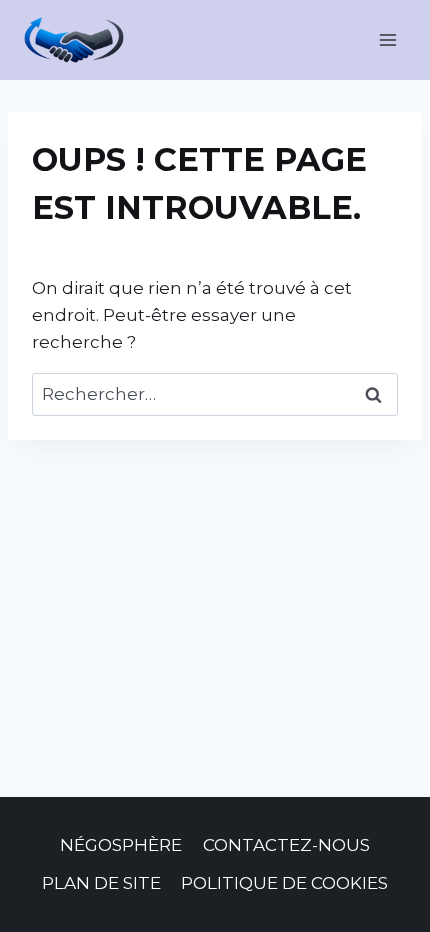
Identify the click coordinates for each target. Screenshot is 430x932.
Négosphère (121, 845)
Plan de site (101, 883)
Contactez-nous (286, 845)
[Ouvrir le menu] (387, 39)
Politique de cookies (284, 883)
